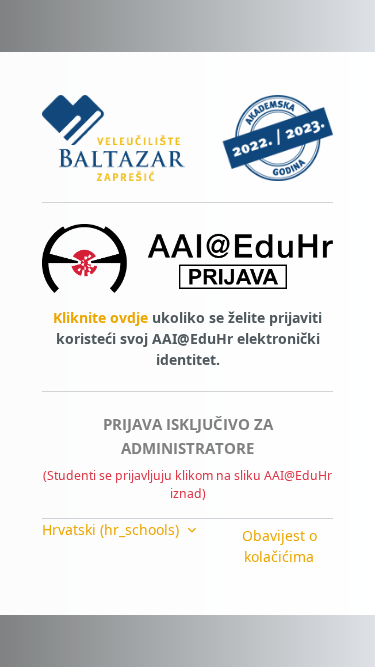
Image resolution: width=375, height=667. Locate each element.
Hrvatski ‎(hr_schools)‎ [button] (112, 529)
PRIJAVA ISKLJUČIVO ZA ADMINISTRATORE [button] (188, 436)
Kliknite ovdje (100, 317)
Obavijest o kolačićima (279, 546)
